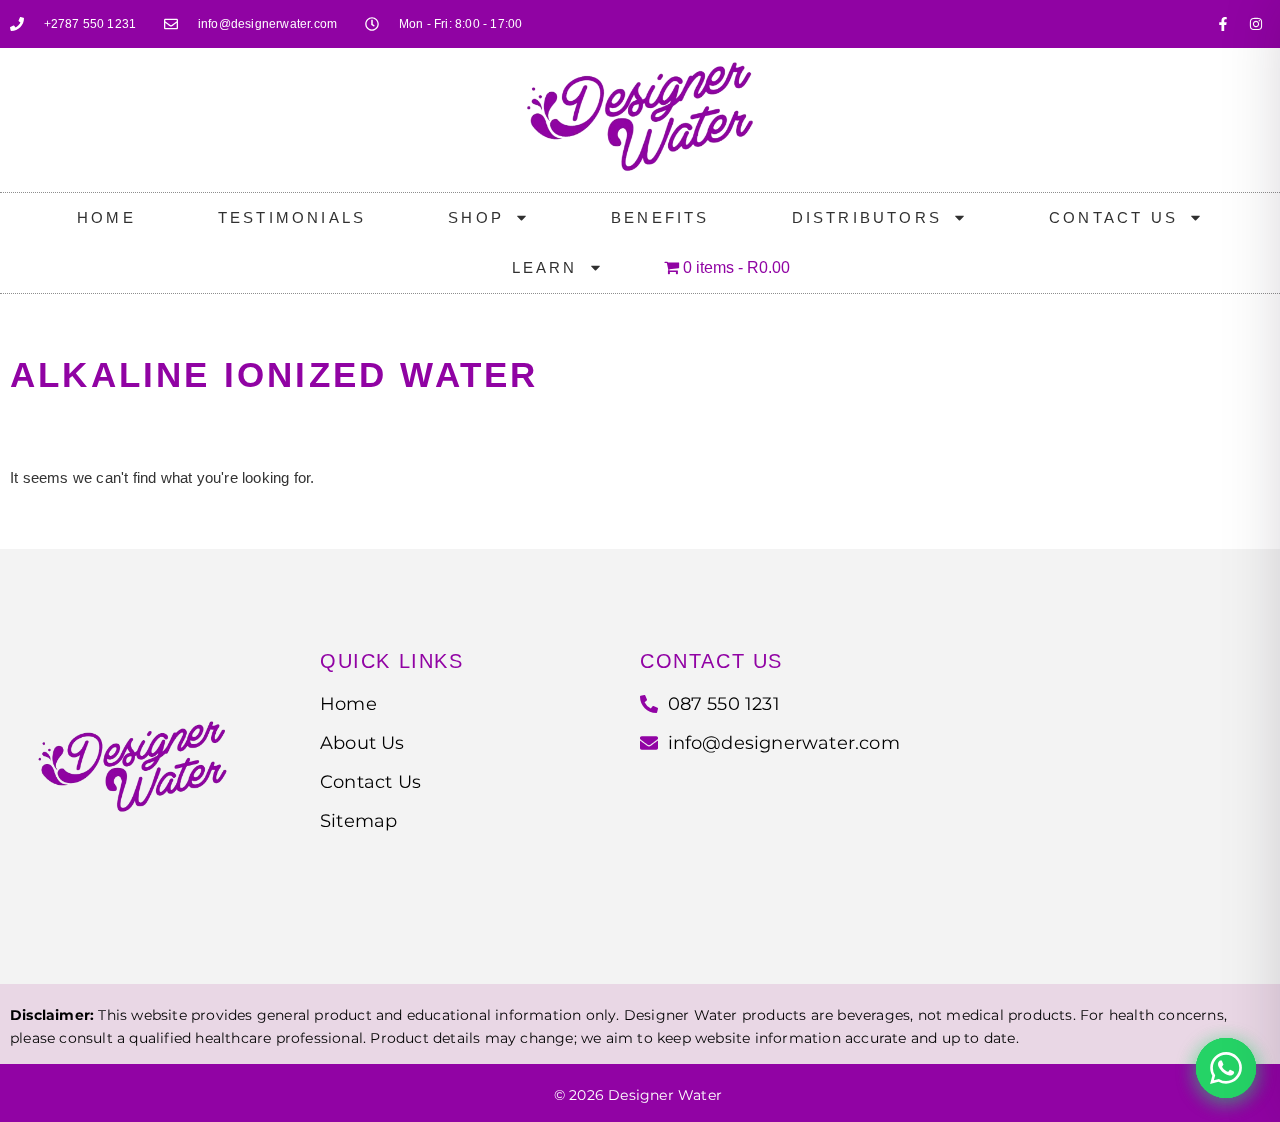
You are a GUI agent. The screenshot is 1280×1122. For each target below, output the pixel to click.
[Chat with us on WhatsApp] (1226, 1068)
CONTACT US (1113, 217)
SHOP (476, 217)
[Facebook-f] (1223, 24)
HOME (106, 217)
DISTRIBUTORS (867, 217)
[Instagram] (1256, 24)
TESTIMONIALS (292, 217)
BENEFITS (660, 217)
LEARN (545, 267)
